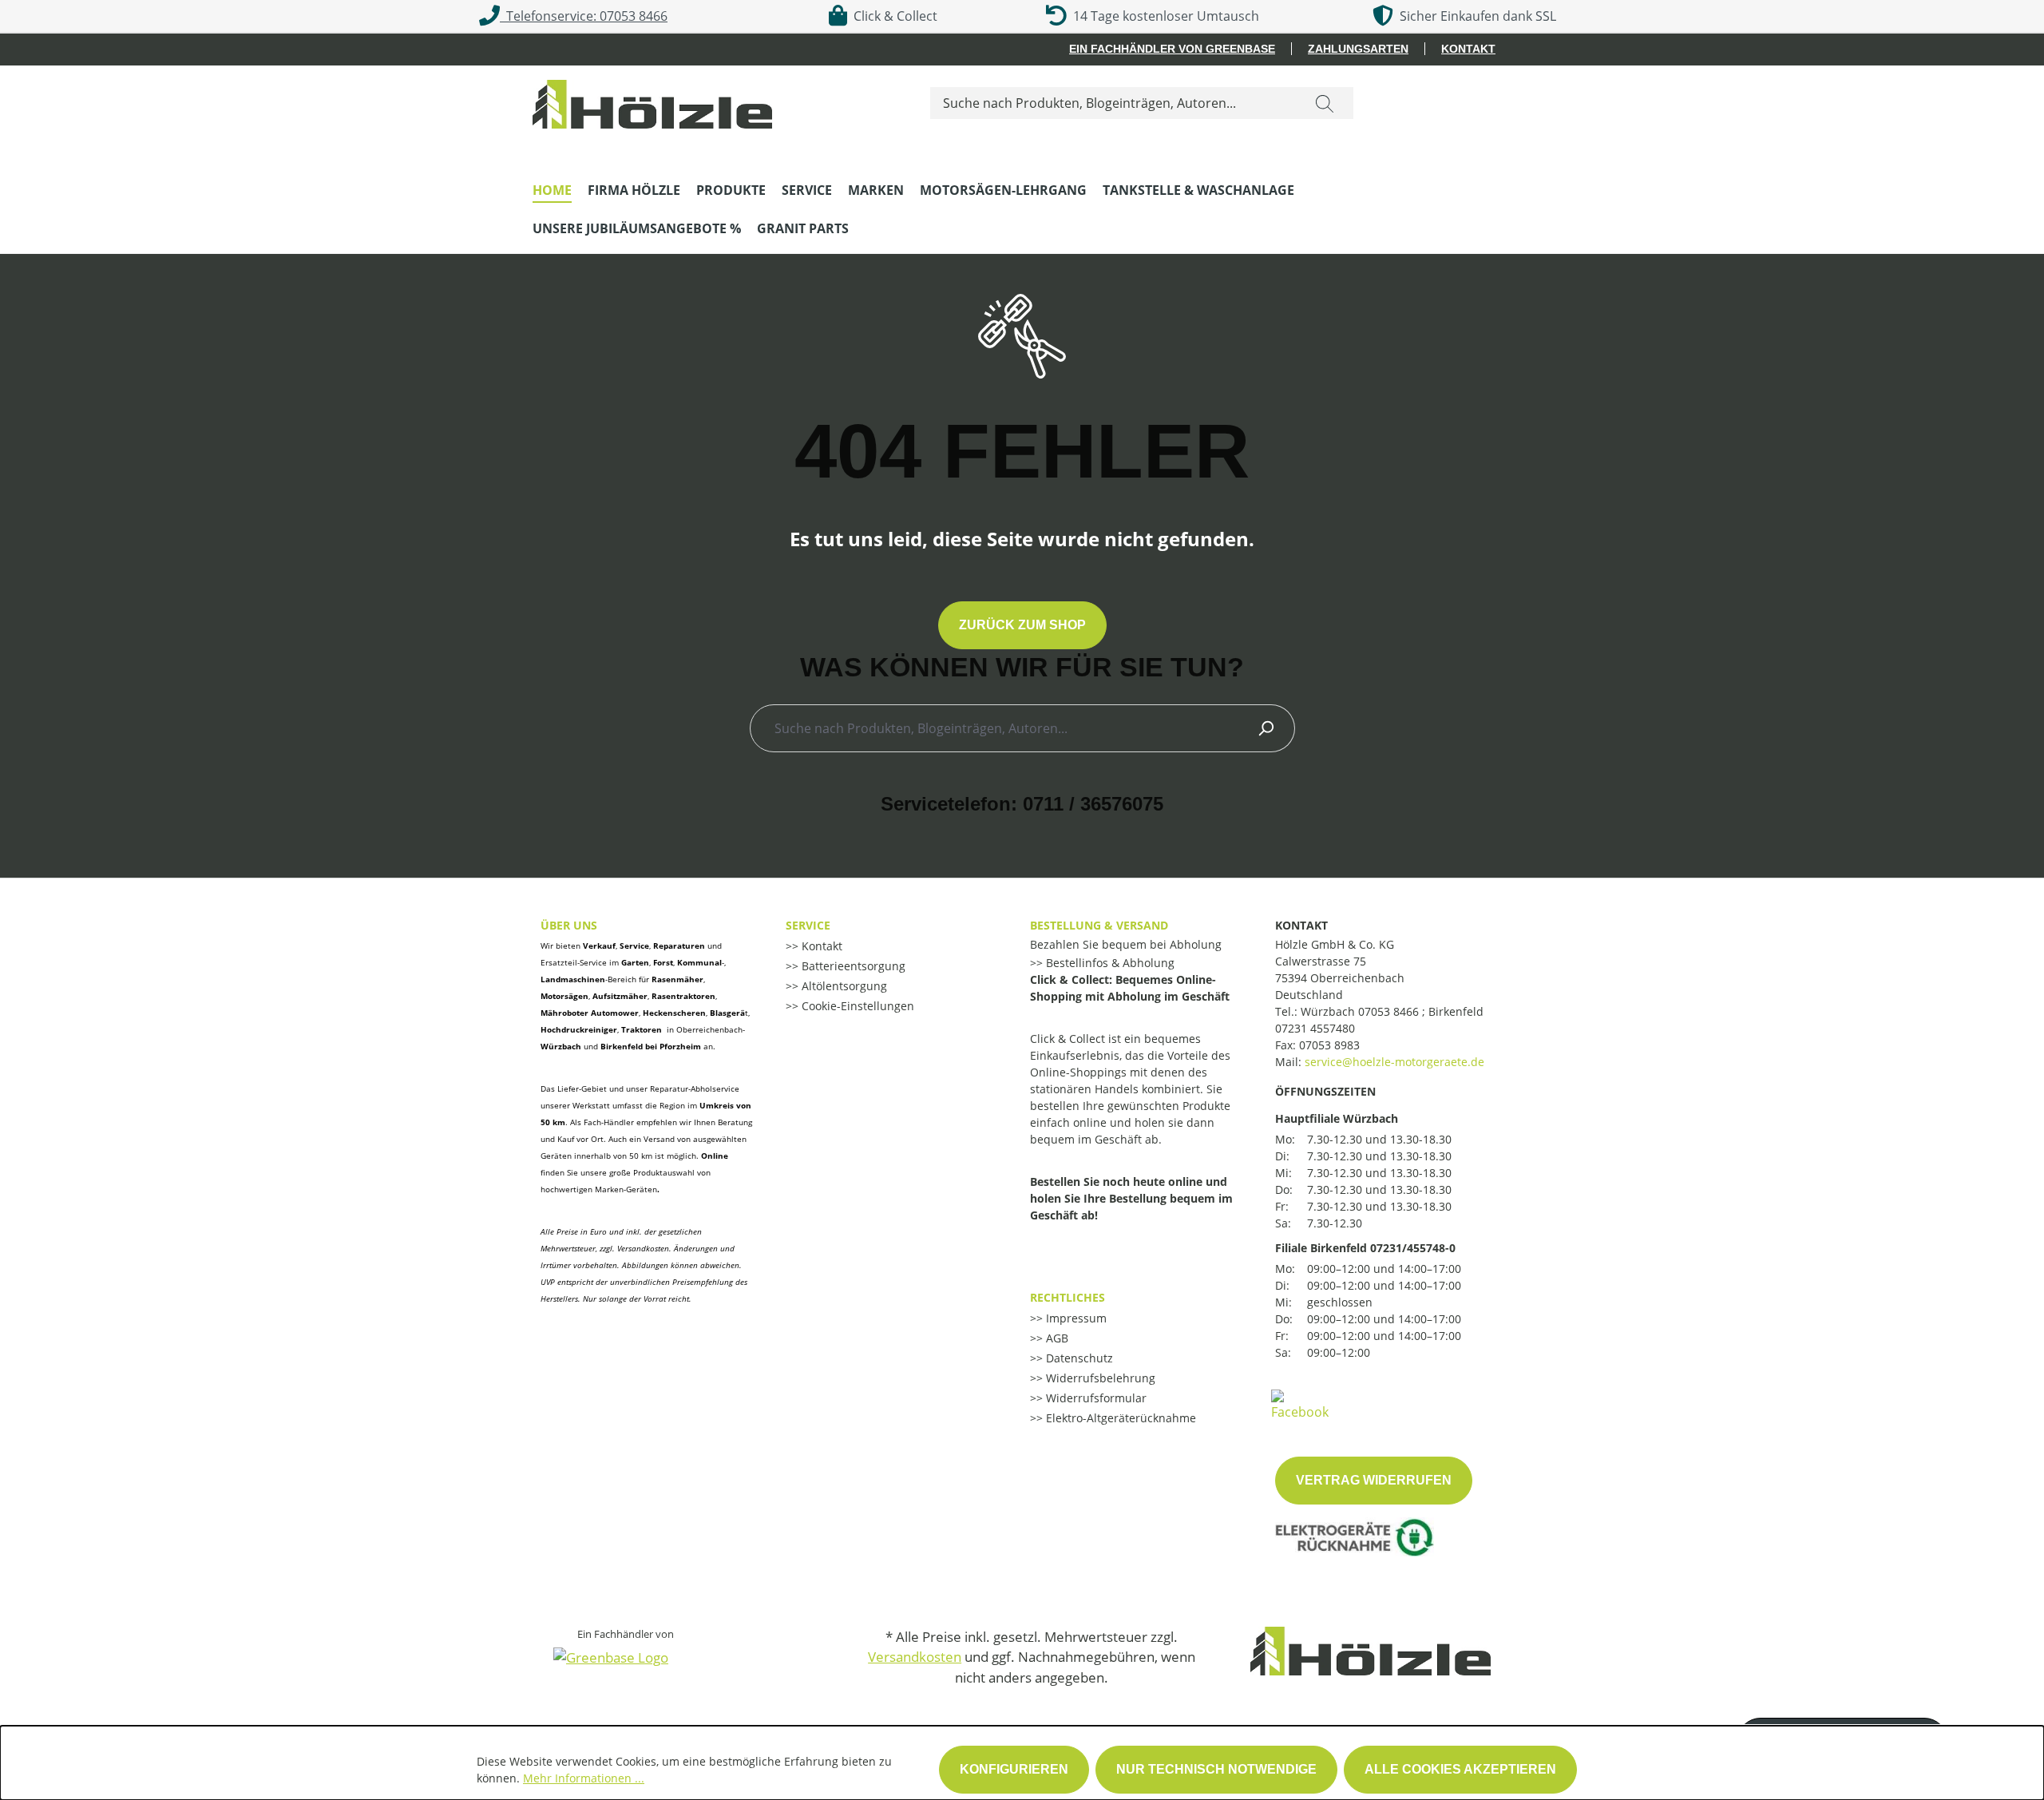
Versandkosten (915, 1657)
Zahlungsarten (1358, 49)
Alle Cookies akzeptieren (1460, 1769)
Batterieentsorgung (852, 966)
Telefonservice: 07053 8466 (584, 16)
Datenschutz (1078, 1358)
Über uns (569, 925)
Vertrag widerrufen (1374, 1480)
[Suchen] (1325, 103)
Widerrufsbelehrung (1099, 1378)
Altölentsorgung (843, 986)
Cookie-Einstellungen (856, 1006)
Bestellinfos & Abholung (1109, 963)
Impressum (1075, 1318)
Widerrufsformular (1095, 1398)
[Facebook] (1300, 1404)
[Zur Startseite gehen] (652, 100)
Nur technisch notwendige (1216, 1769)
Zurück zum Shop (1022, 625)
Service (808, 925)
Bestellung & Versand (1099, 925)
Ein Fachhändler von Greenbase (1172, 49)
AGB (1056, 1338)
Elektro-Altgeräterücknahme (1119, 1418)
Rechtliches (1068, 1297)
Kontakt (1468, 49)
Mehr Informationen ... (584, 1778)
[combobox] (1113, 103)
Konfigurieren (1014, 1769)
